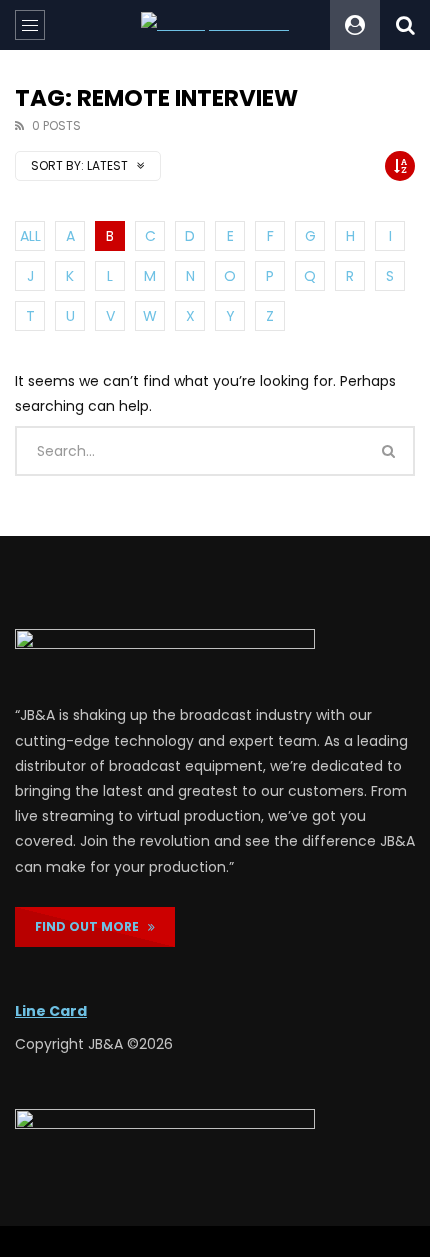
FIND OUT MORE (91, 926)
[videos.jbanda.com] (215, 24)
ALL (30, 236)
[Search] (405, 25)
